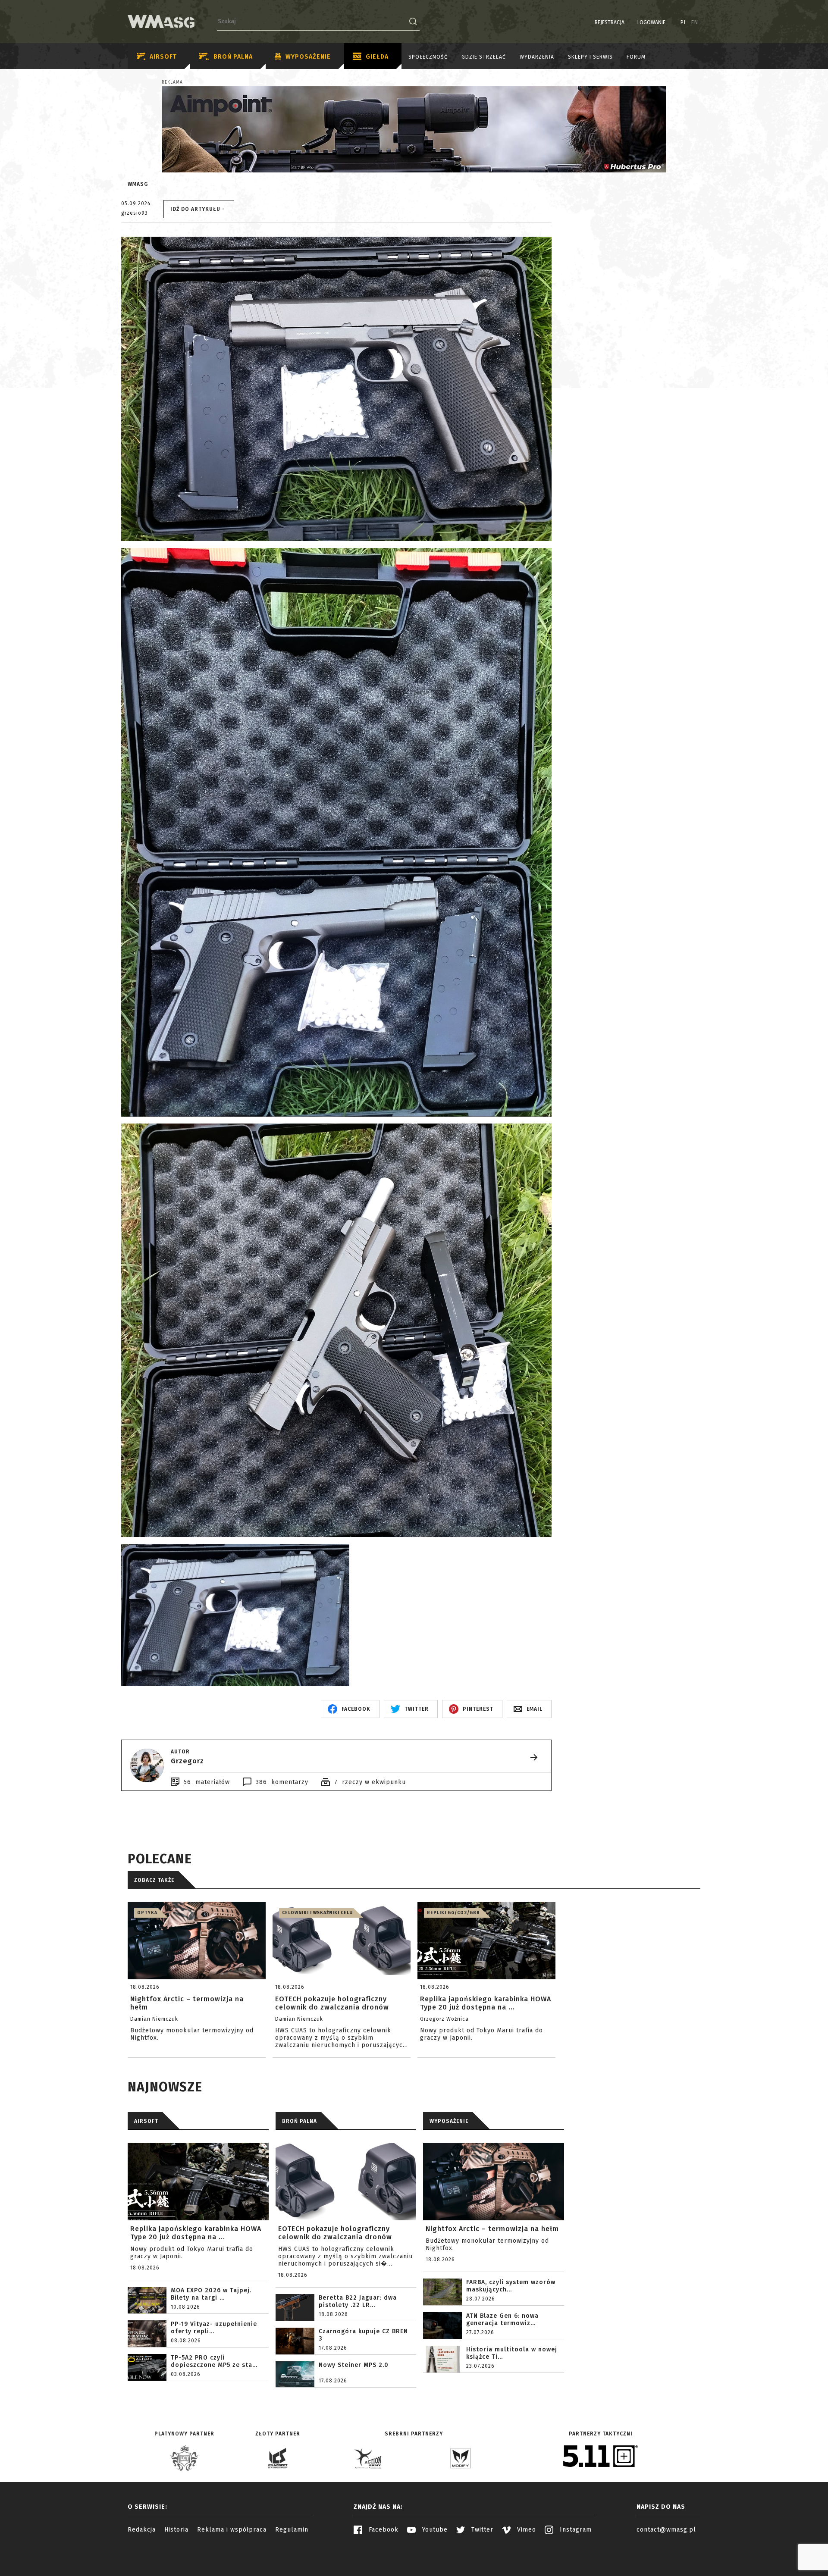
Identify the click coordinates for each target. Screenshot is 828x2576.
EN (695, 22)
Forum (636, 57)
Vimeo (525, 2530)
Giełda (377, 57)
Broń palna (233, 57)
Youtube (434, 2530)
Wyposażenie (308, 57)
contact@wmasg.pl (666, 2530)
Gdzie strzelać (484, 57)
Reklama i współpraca (232, 2530)
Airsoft (163, 57)
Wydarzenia (537, 57)
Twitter (481, 2530)
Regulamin (292, 2530)
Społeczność (428, 57)
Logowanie (651, 22)
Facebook (383, 2530)
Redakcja (142, 2530)
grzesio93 (135, 213)
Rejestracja (610, 22)
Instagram (575, 2530)
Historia (176, 2530)
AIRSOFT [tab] (146, 2121)
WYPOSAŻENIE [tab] (449, 2121)
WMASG (138, 184)
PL (684, 22)
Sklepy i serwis (590, 57)
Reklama (172, 82)
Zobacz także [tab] (154, 1880)
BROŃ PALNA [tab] (300, 2121)
